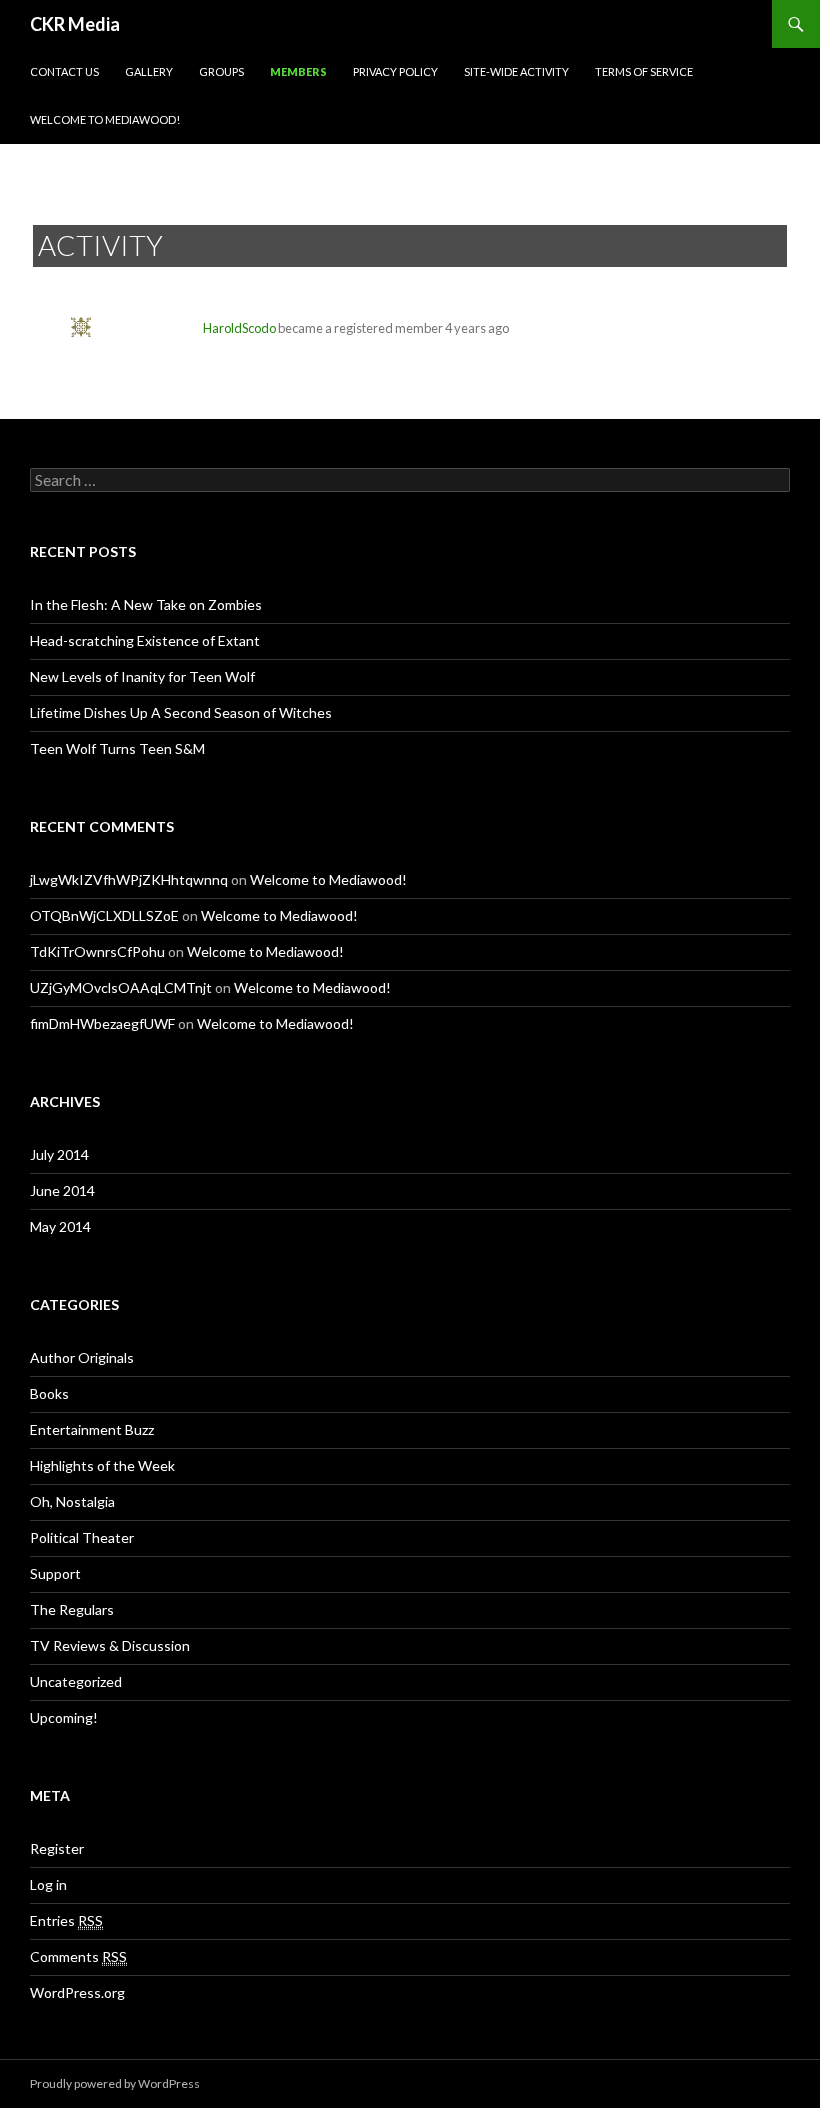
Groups (221, 71)
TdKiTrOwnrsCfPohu (97, 951)
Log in (48, 1884)
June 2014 (62, 1190)
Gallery (149, 71)
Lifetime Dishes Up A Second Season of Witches (181, 712)
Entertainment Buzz (92, 1429)
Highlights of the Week (102, 1465)
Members (298, 71)
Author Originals (82, 1357)
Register (57, 1848)
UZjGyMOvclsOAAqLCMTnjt (121, 987)
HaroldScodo (239, 328)
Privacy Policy (395, 71)
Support (55, 1573)
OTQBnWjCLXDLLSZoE (104, 915)
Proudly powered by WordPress (115, 2083)
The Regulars (72, 1609)
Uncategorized (76, 1681)
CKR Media (75, 24)
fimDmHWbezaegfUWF (102, 1023)
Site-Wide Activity (516, 71)
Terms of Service (644, 71)
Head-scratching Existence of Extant (145, 640)
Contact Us (64, 71)
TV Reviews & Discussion (110, 1645)
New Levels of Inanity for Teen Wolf (142, 676)
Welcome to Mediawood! (105, 119)
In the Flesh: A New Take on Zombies (146, 604)
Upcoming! (64, 1717)
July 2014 (59, 1154)
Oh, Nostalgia (72, 1501)
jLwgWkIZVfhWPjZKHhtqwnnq (129, 879)
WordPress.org (77, 1992)
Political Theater (82, 1537)
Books (49, 1393)
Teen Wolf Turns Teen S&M (117, 748)
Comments (78, 1956)
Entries (66, 1920)
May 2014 (60, 1226)
